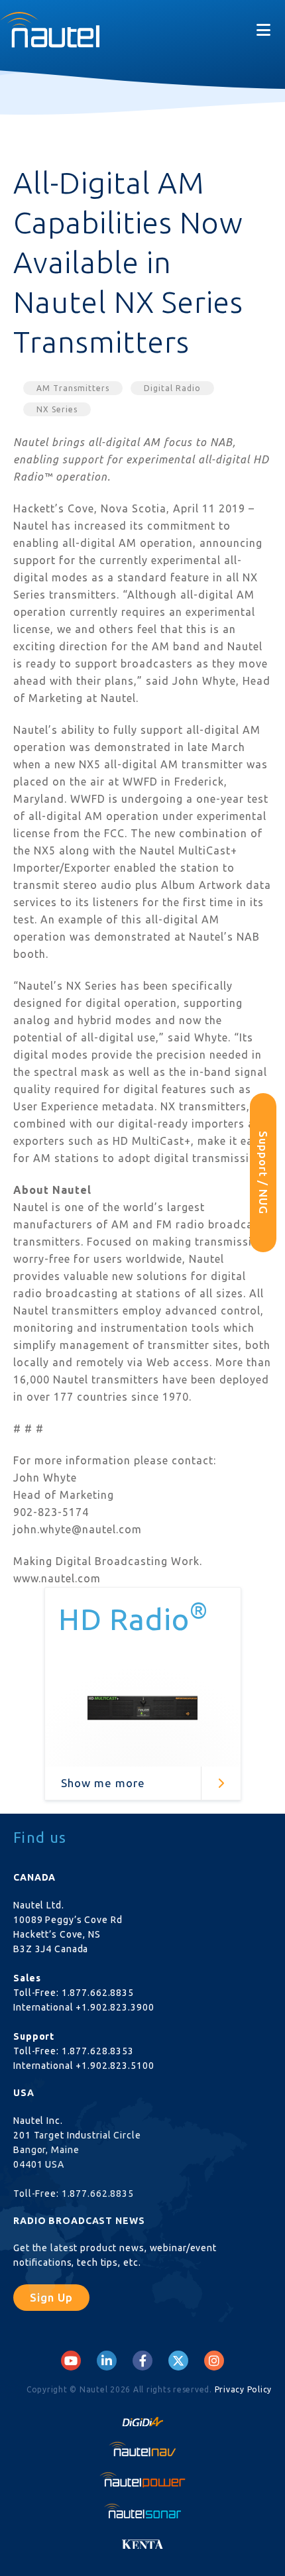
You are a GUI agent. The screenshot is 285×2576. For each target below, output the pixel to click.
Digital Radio (172, 388)
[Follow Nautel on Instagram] (214, 2361)
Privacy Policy (244, 2389)
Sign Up (51, 2297)
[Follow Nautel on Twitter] (178, 2361)
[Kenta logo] (142, 2541)
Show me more (103, 1783)
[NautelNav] (142, 2449)
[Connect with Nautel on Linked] (107, 2361)
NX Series (57, 409)
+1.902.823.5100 (115, 2066)
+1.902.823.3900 (115, 2007)
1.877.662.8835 (98, 1993)
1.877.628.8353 (98, 2051)
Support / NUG (263, 1173)
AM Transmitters (73, 388)
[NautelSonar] (142, 2510)
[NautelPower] (142, 2480)
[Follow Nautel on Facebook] (143, 2361)
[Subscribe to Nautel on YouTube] (71, 2361)
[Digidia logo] (142, 2418)
